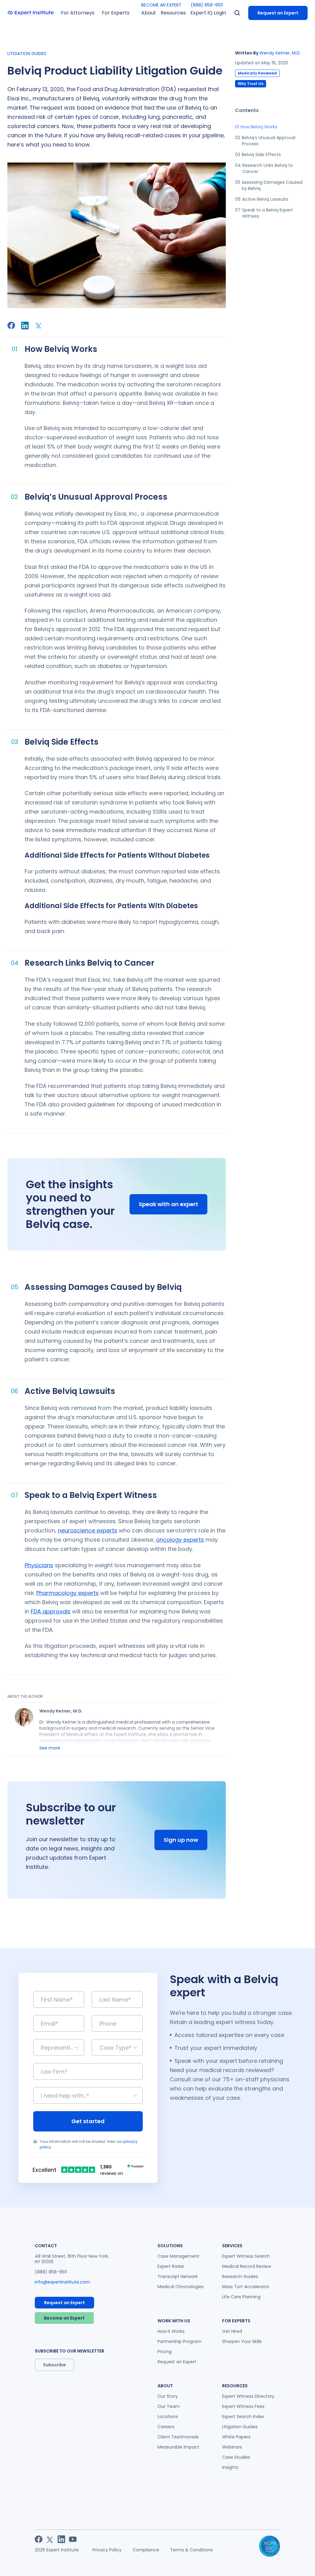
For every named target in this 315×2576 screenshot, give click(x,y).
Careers (166, 2427)
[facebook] (11, 325)
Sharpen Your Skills (242, 2341)
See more (50, 1748)
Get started (88, 2121)
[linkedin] (25, 326)
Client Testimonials (178, 2437)
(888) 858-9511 (207, 5)
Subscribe (54, 2365)
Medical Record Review (247, 2266)
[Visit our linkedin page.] (61, 2539)
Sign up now (181, 1840)
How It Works (171, 2331)
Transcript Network (178, 2276)
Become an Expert (64, 2318)
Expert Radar (171, 2266)
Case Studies (236, 2457)
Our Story (168, 2396)
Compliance (146, 2550)
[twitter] (39, 325)
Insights (230, 2467)
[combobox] (42, 2048)
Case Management (178, 2256)
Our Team (169, 2406)
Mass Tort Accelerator (246, 2287)
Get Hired (232, 2331)
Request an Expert (278, 13)
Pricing (165, 2352)
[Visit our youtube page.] (73, 2539)
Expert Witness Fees (243, 2406)
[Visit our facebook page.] (39, 2539)
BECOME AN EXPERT (161, 5)
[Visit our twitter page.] (50, 2539)
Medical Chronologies (181, 2287)
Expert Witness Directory (248, 2396)
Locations (168, 2417)
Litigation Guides (240, 2427)
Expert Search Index (243, 2417)
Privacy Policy (107, 2550)
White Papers (236, 2437)
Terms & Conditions (191, 2550)
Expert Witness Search (246, 2256)
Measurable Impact (178, 2447)
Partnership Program (179, 2341)
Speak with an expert (168, 1204)
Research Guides (240, 2276)
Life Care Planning (241, 2297)
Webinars (232, 2447)
